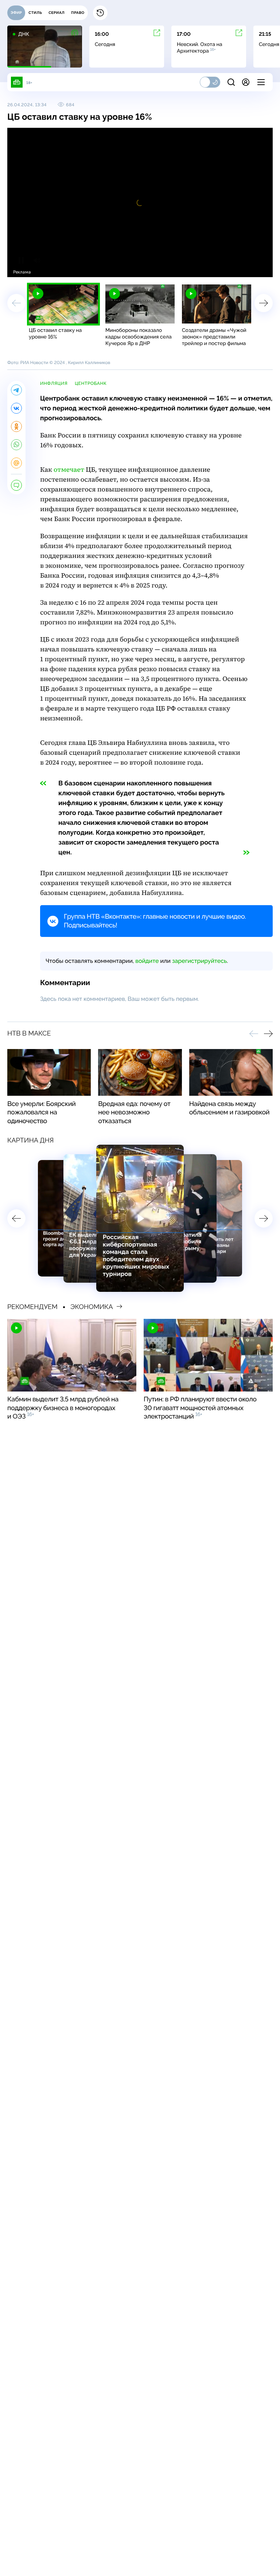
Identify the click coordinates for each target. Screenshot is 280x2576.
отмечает (69, 470)
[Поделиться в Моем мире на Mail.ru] (16, 463)
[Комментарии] (16, 485)
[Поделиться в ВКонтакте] (16, 408)
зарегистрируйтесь (199, 961)
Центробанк (91, 383)
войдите (147, 961)
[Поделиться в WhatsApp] (16, 445)
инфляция (54, 383)
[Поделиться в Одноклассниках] (16, 426)
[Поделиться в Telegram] (16, 390)
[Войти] (246, 82)
